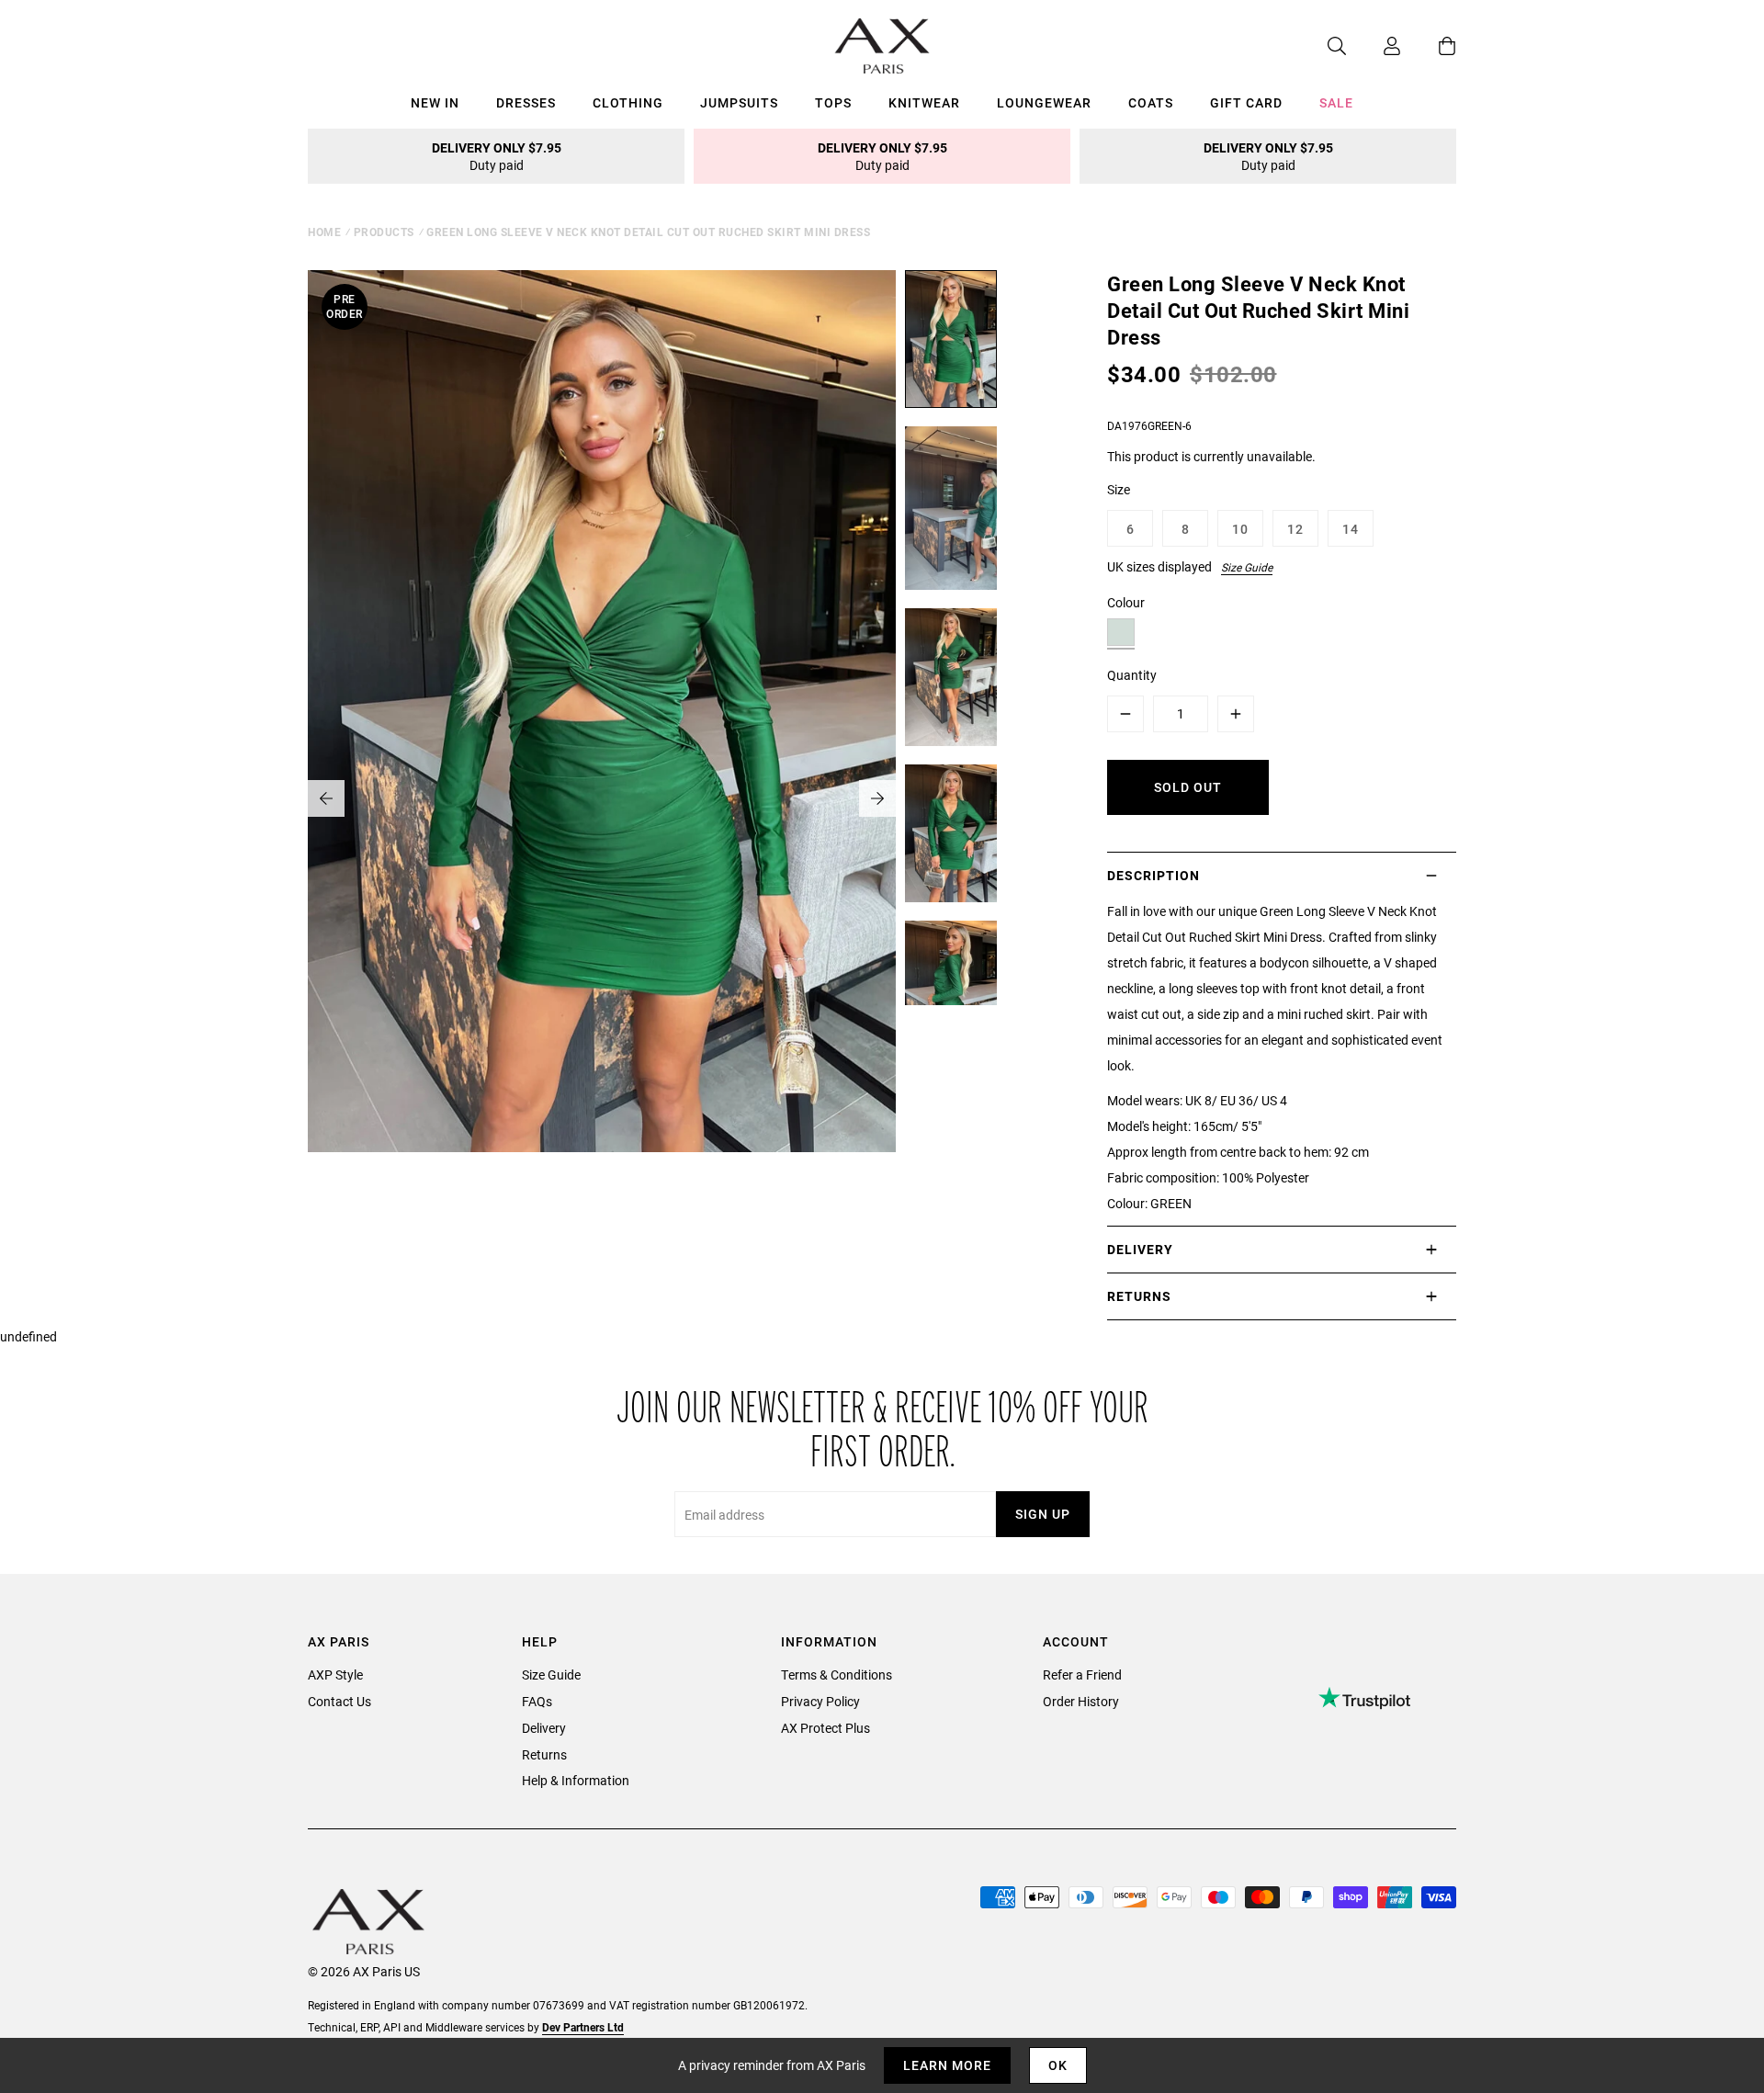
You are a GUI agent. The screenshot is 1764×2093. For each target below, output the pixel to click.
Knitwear (924, 102)
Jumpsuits (739, 102)
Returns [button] (1139, 1296)
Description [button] (1153, 875)
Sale (1336, 102)
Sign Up (1043, 1514)
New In (435, 102)
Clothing (628, 102)
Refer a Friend (1082, 1674)
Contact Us (339, 1701)
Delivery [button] (1140, 1249)
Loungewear (1044, 102)
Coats (1151, 102)
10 (1240, 529)
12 (1295, 529)
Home (324, 232)
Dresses (526, 102)
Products (384, 232)
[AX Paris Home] (882, 46)
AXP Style (335, 1674)
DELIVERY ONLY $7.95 (497, 156)
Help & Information (576, 1780)
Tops (833, 102)
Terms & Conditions (837, 1674)
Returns (544, 1754)
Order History (1081, 1701)
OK (1058, 2065)
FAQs (537, 1701)
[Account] (1374, 46)
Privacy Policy (820, 1701)
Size (1119, 489)
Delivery (544, 1728)
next (877, 798)
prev (326, 798)
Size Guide (1247, 567)
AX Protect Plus (825, 1728)
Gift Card (1246, 102)
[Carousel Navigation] (602, 798)
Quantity (1132, 675)
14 (1351, 529)
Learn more (947, 2065)
